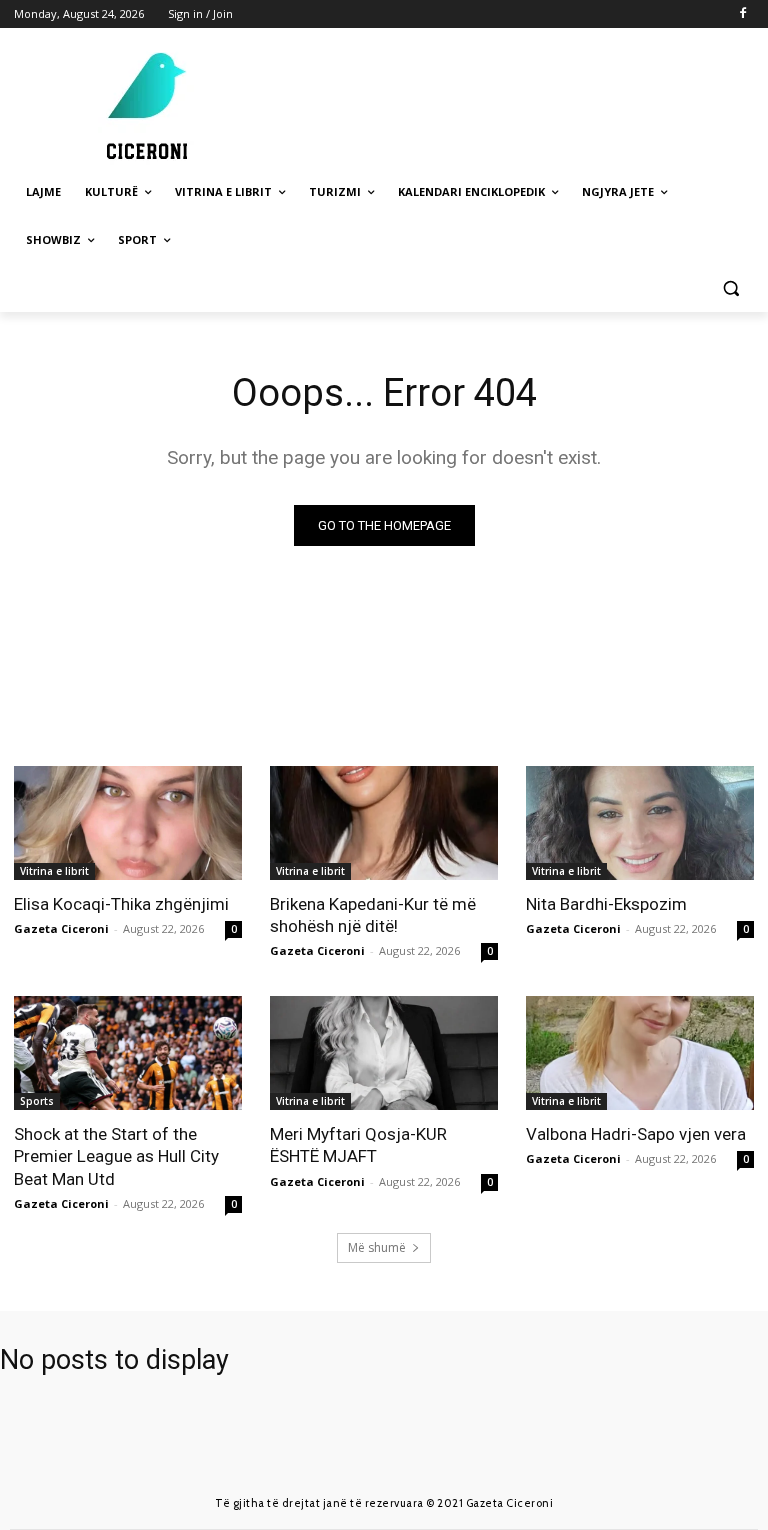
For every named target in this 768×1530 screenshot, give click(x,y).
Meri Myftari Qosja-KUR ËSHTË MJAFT (358, 1145)
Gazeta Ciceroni (61, 928)
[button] (730, 288)
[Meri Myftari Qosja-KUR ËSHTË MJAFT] (384, 1053)
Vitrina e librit (54, 871)
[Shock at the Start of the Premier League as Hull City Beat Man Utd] (128, 1053)
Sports (37, 1101)
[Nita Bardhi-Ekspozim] (640, 823)
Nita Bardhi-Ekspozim (606, 904)
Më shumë (377, 1247)
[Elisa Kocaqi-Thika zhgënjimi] (128, 823)
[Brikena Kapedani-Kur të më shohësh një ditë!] (384, 823)
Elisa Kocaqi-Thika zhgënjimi (121, 904)
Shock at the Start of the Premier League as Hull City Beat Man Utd (116, 1156)
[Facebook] (742, 14)
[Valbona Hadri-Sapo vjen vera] (640, 1053)
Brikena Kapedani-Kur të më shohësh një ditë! (373, 915)
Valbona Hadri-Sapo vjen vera (636, 1134)
